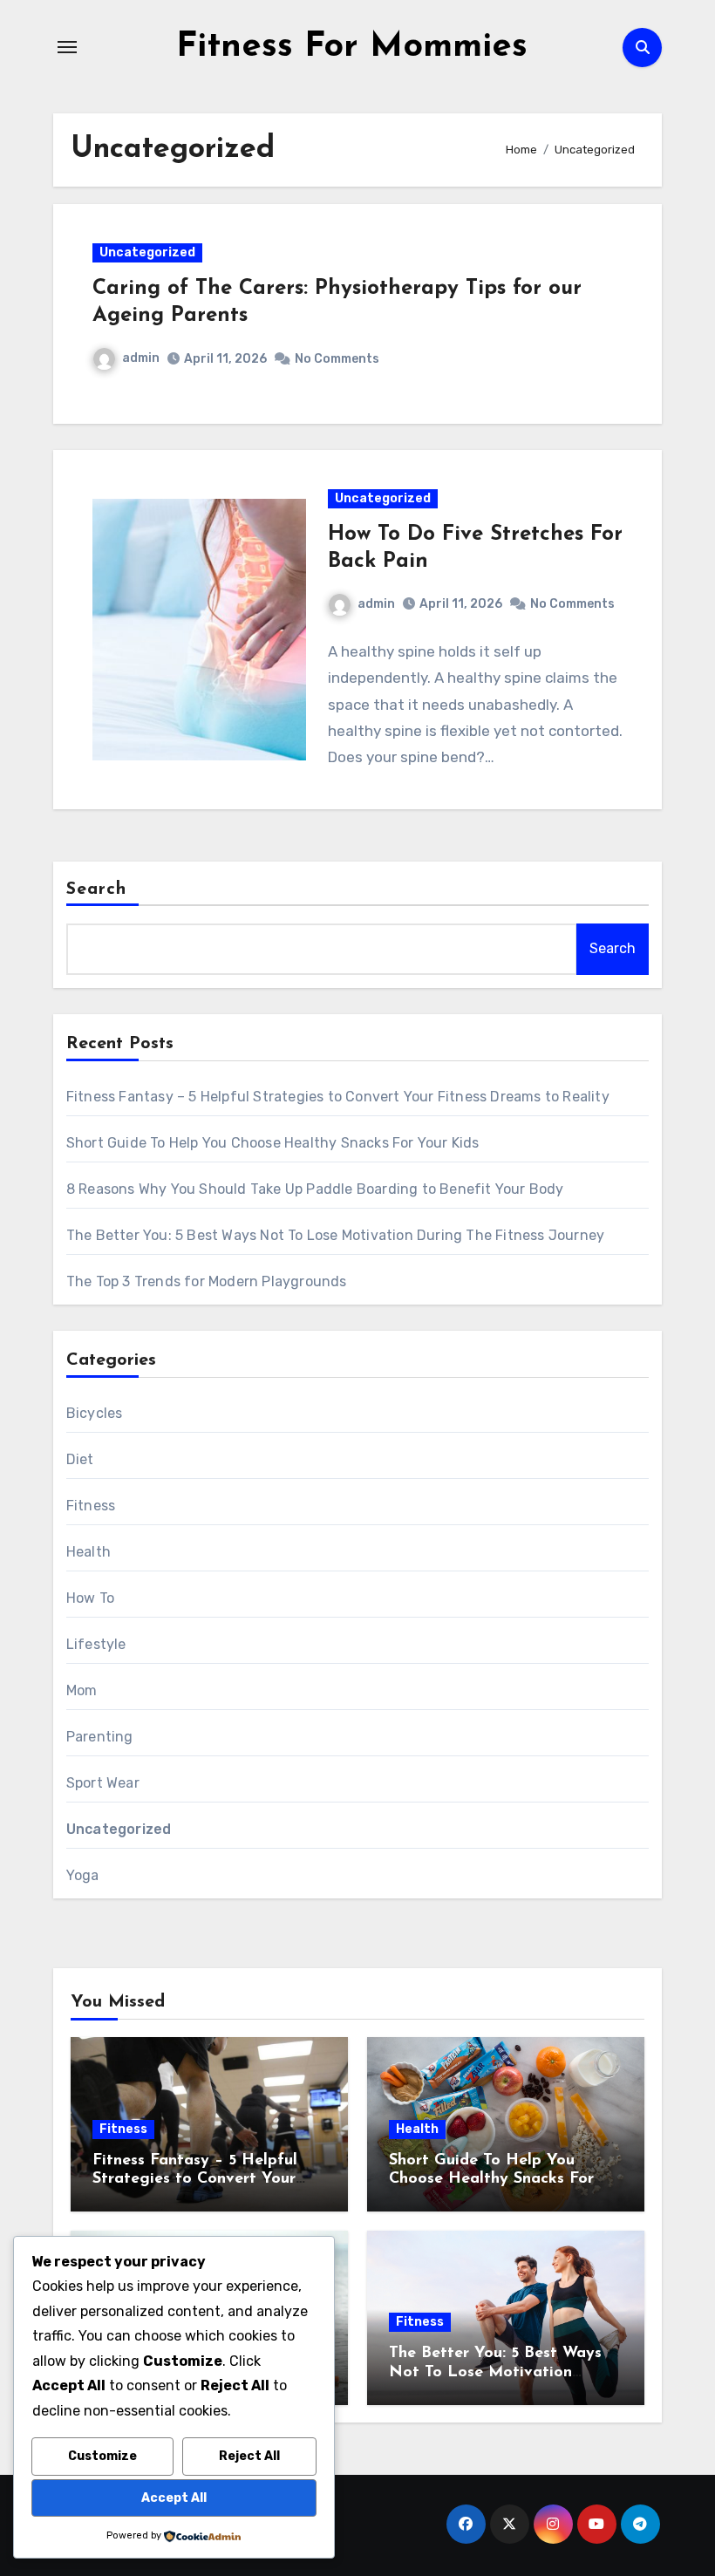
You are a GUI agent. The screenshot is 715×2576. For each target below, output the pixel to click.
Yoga (83, 1875)
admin (141, 358)
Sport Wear (103, 1783)
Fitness (91, 1506)
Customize (102, 2456)
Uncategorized (147, 252)
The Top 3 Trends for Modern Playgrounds (207, 1281)
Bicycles (95, 1413)
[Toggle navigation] (67, 47)
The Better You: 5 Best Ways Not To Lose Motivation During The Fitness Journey (335, 1235)
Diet (80, 1459)
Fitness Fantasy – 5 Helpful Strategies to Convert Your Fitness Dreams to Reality (338, 1097)
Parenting (100, 1737)
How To (90, 1598)
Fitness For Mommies (352, 47)
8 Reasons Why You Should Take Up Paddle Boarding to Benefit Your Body (315, 1189)
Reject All (249, 2456)
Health (89, 1552)
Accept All (174, 2498)
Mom (82, 1690)
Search (97, 889)
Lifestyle (96, 1644)
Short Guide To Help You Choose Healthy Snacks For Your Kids (273, 1143)
